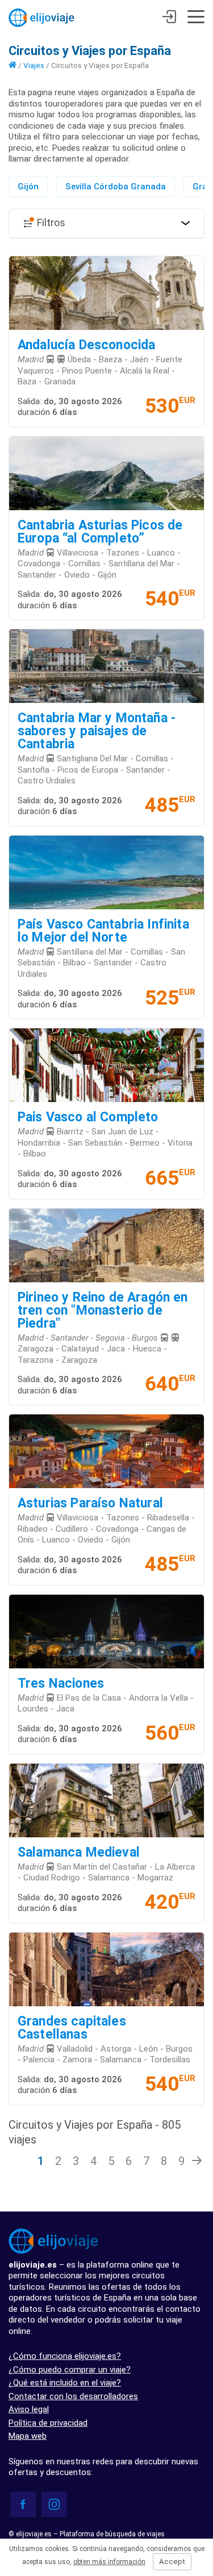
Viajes (34, 65)
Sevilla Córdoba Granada (116, 187)
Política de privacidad (48, 2423)
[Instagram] (54, 2504)
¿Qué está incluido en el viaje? (65, 2383)
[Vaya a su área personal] (169, 18)
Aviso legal (29, 2409)
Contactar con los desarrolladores (73, 2396)
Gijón (28, 187)
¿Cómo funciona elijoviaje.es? (65, 2356)
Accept (172, 2562)
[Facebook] (23, 2504)
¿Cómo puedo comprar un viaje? (70, 2370)
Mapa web (28, 2436)
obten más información (109, 2562)
